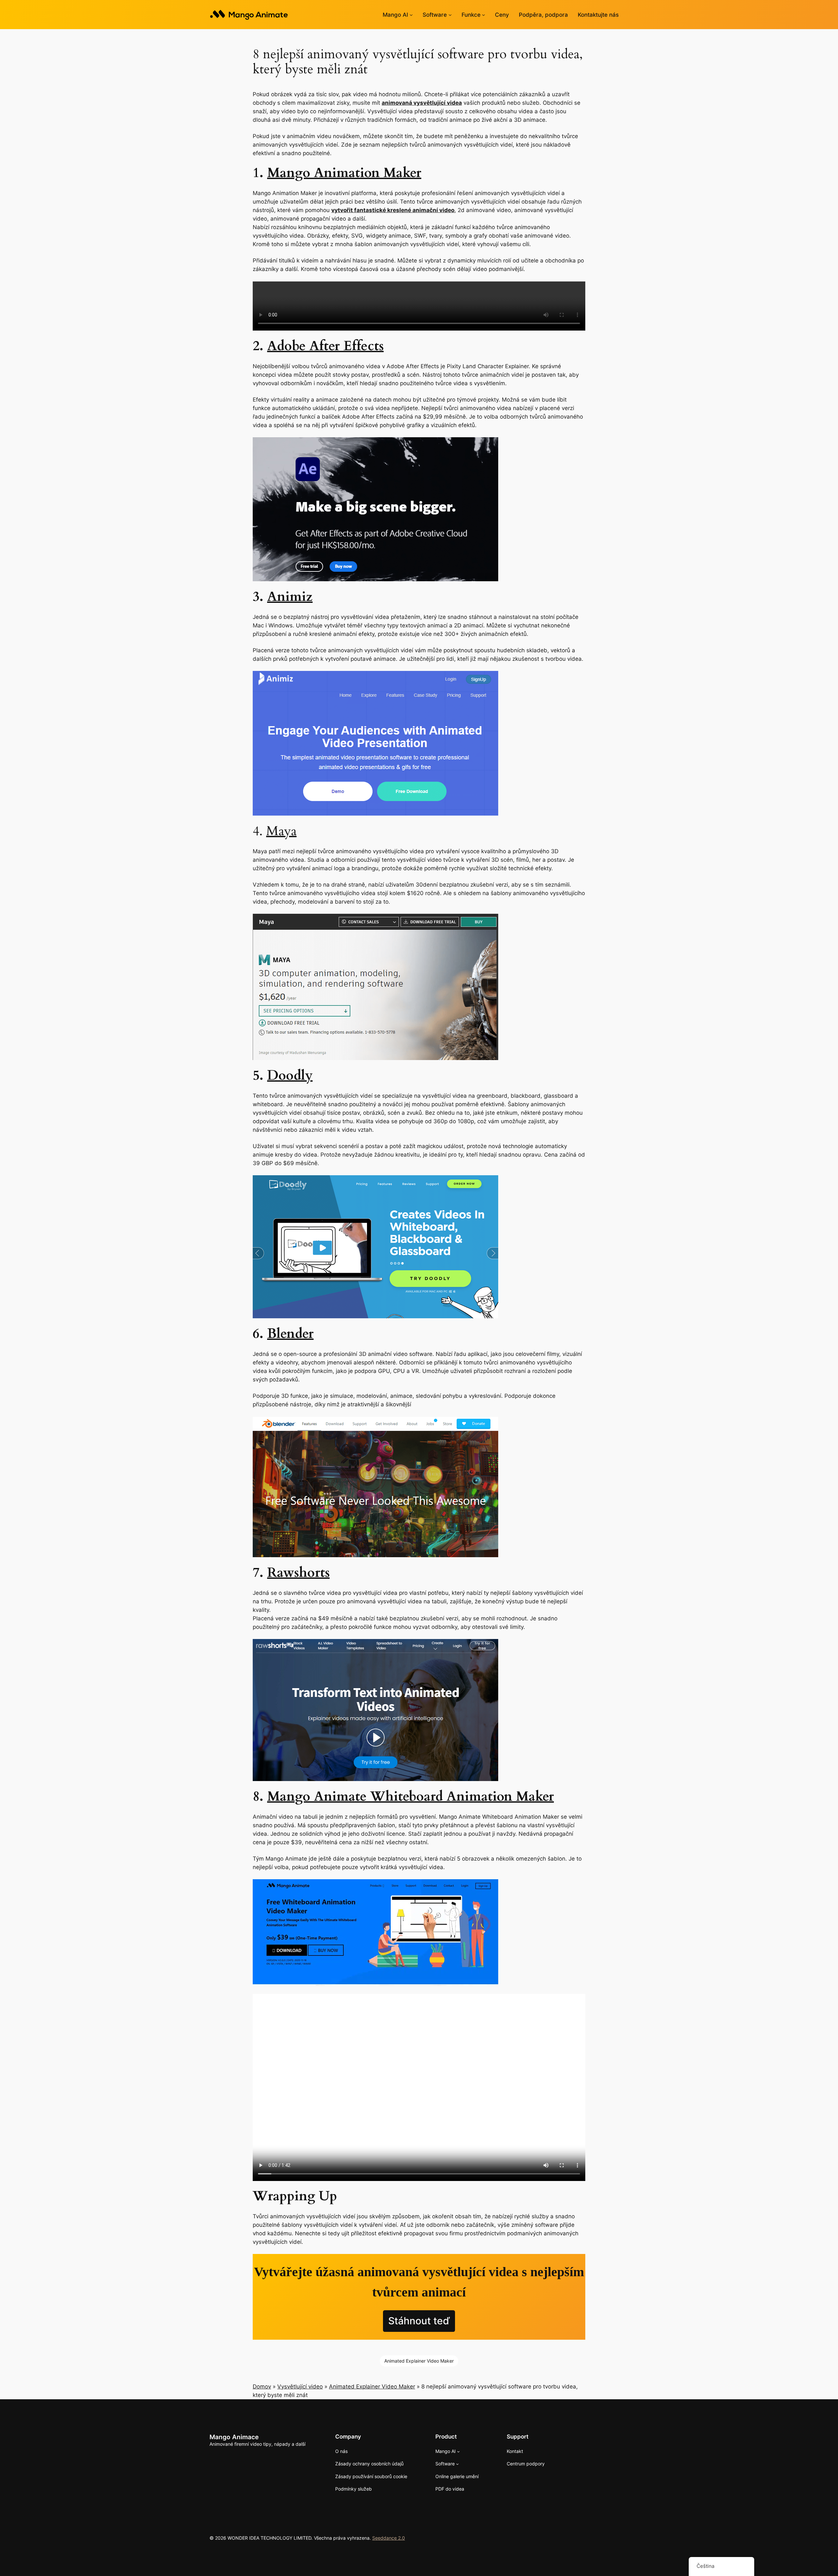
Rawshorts (298, 1573)
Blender (290, 1334)
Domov (262, 2387)
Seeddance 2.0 (389, 2538)
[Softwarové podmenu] (450, 15)
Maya (281, 831)
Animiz (290, 597)
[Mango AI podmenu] (411, 15)
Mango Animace (234, 2437)
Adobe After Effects (325, 346)
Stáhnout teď (419, 2321)
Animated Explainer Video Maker (419, 2361)
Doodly (290, 1076)
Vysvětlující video (300, 2387)
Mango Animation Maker (344, 173)
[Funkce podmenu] (483, 15)
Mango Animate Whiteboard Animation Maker (410, 1797)
